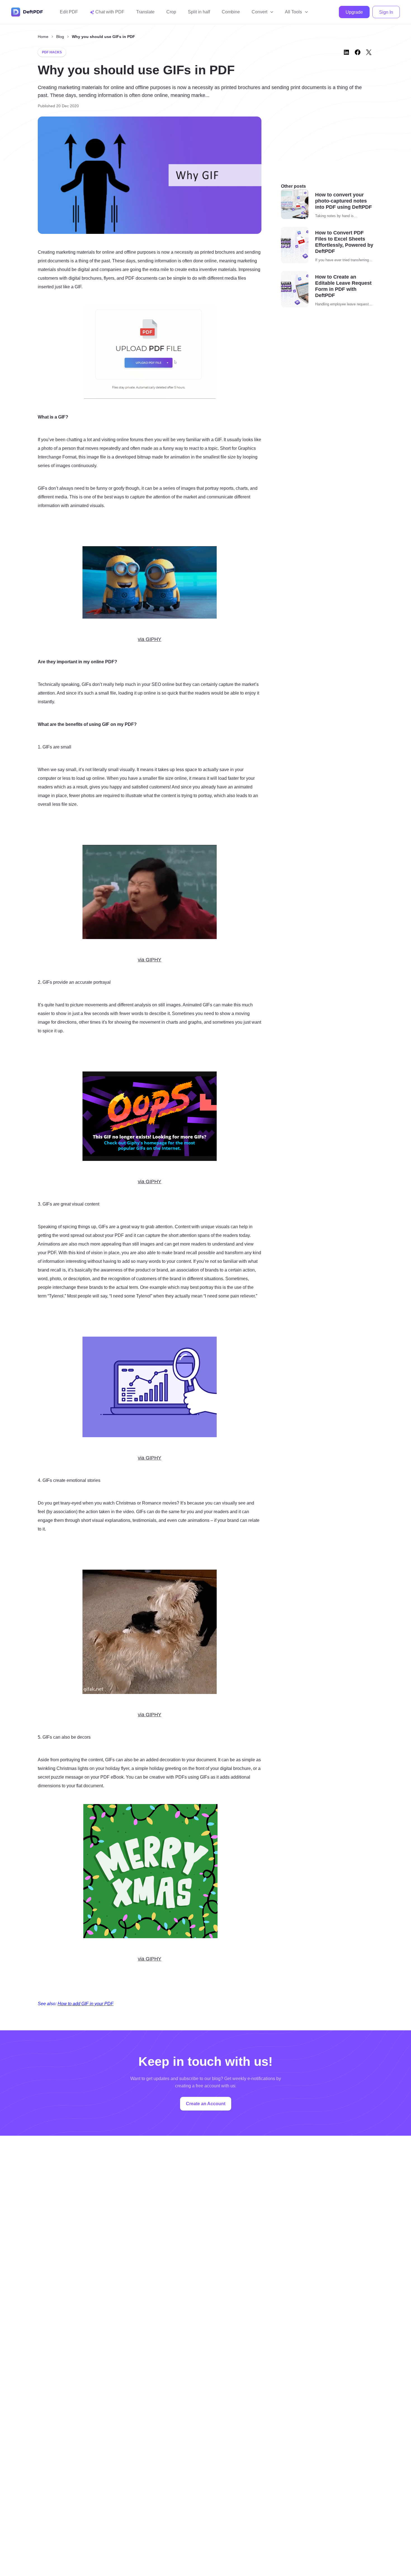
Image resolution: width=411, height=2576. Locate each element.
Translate (145, 12)
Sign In (386, 12)
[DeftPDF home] (27, 12)
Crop (171, 12)
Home (43, 37)
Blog (60, 37)
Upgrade (354, 12)
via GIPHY (150, 639)
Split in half (199, 12)
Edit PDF (69, 12)
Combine (231, 12)
